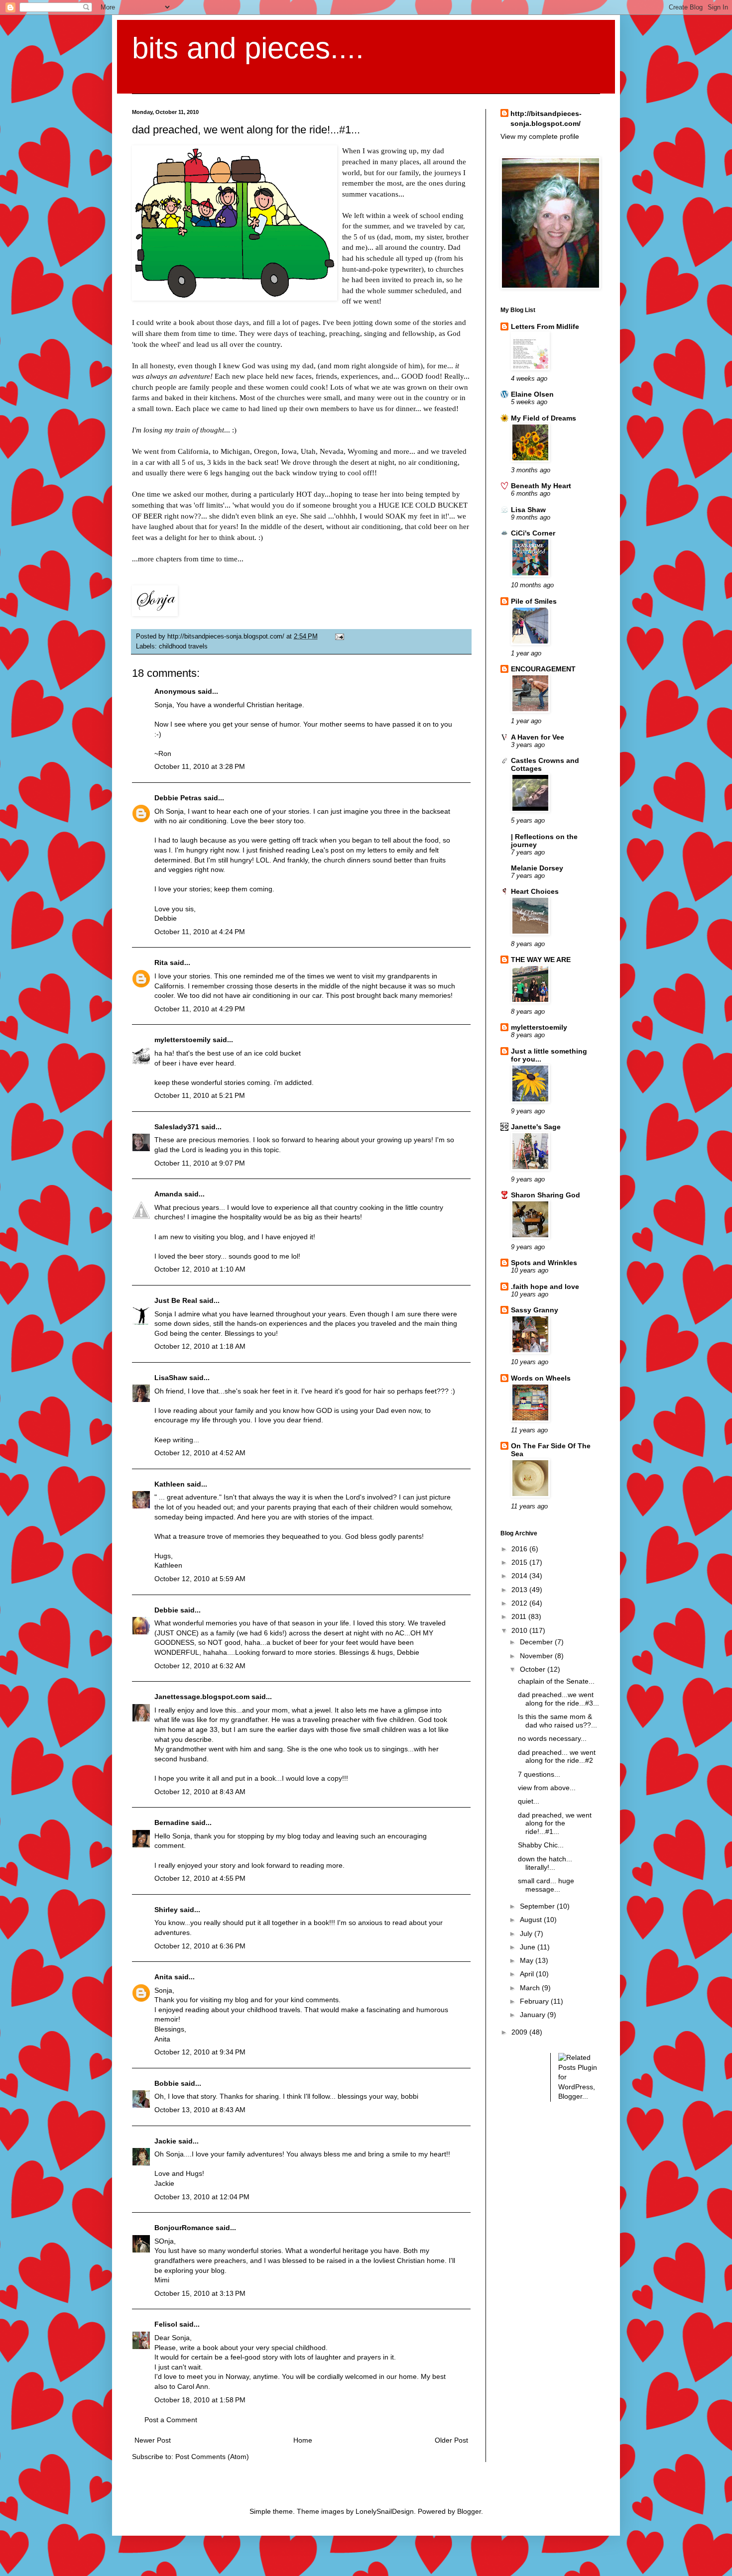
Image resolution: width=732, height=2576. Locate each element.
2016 (520, 1549)
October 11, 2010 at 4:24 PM (200, 932)
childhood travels (183, 646)
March (531, 1988)
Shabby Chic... (541, 1845)
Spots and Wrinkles (544, 1263)
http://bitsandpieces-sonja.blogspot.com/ (546, 118)
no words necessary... (552, 1738)
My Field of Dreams (544, 418)
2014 (520, 1576)
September (538, 1906)
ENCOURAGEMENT (543, 669)
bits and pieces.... (248, 48)
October (534, 1669)
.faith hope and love (545, 1287)
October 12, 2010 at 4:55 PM (200, 1878)
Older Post (451, 2440)
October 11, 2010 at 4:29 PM (200, 1009)
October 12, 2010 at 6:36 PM (200, 1946)
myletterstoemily (183, 1040)
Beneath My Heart (541, 486)
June (529, 1947)
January (534, 2015)
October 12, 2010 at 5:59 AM (200, 1579)
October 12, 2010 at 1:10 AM (200, 1269)
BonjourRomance (184, 2228)
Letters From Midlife (545, 326)
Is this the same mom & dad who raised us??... (557, 1721)
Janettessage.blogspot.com (202, 1697)
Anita (163, 1977)
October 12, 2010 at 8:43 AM (200, 1792)
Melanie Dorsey (537, 868)
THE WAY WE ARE (541, 960)
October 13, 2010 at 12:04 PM (202, 2197)
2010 (520, 1630)
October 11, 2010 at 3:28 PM (200, 766)
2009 (520, 2032)
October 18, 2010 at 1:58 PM (200, 2400)
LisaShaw (171, 1378)
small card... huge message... (546, 1885)
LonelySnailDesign (385, 2511)
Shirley (166, 1910)
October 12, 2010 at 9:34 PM (200, 2052)
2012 (520, 1603)
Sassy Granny (535, 1310)
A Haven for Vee (538, 737)
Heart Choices (535, 891)
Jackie (165, 2141)
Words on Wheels (541, 1378)
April (528, 1974)
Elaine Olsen (532, 394)
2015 (520, 1562)
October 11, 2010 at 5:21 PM (200, 1095)
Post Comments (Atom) (212, 2457)
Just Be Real (176, 1300)
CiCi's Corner (533, 533)
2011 (520, 1616)
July (527, 1933)
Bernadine (172, 1823)
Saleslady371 (177, 1127)
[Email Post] (338, 637)
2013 (520, 1590)
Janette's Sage (536, 1127)
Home (303, 2440)
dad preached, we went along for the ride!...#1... (555, 1824)
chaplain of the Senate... (556, 1681)
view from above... (547, 1788)
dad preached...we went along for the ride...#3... (558, 1699)
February (535, 2001)
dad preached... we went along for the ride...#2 (557, 1757)
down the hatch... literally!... (545, 1863)
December (537, 1642)
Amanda (168, 1194)
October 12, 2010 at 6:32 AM (200, 1666)
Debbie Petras (178, 798)
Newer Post (153, 2440)
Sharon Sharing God (546, 1195)
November (537, 1656)
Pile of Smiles (534, 601)
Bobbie (167, 2083)
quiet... (529, 1801)
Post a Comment (171, 2420)
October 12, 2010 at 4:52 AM (200, 1453)
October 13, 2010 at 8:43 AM (200, 2110)
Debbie (166, 1610)
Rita (161, 963)
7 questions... (539, 1774)
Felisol (167, 2324)
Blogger (469, 2511)
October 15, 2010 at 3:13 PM (200, 2293)
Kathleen (171, 1484)
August (532, 1920)
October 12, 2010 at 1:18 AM (200, 1346)
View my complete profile (540, 136)
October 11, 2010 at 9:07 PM (200, 1163)
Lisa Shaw (528, 510)
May (528, 1960)
